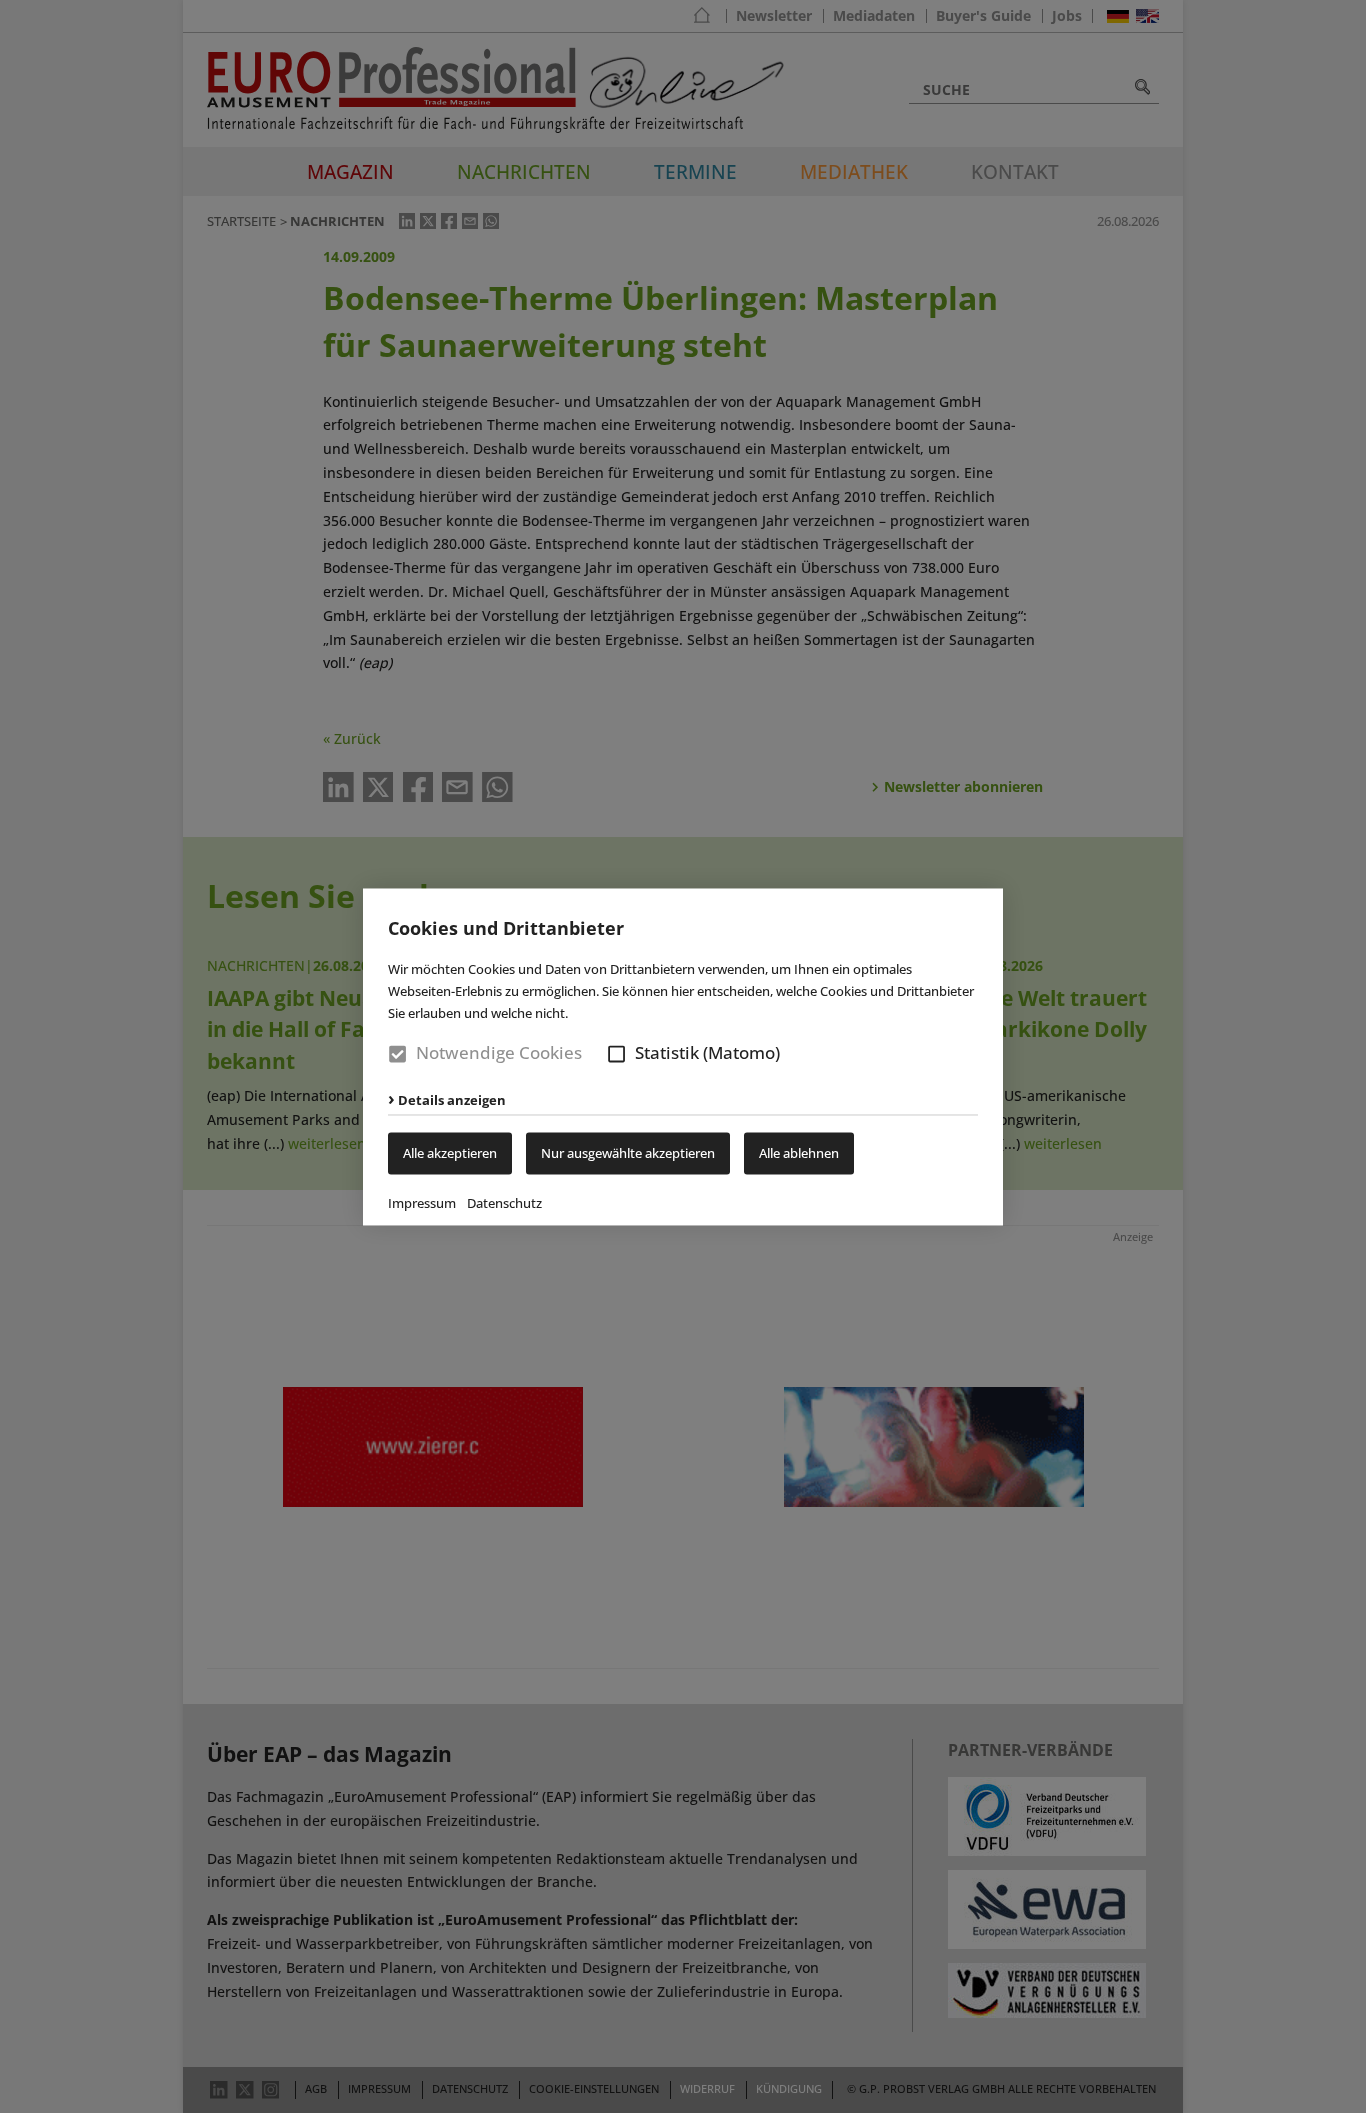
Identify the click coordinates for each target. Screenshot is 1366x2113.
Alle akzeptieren (450, 1153)
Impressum (422, 1203)
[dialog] (683, 1056)
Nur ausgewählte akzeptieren (628, 1153)
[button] (616, 1054)
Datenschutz (504, 1203)
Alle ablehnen (799, 1153)
